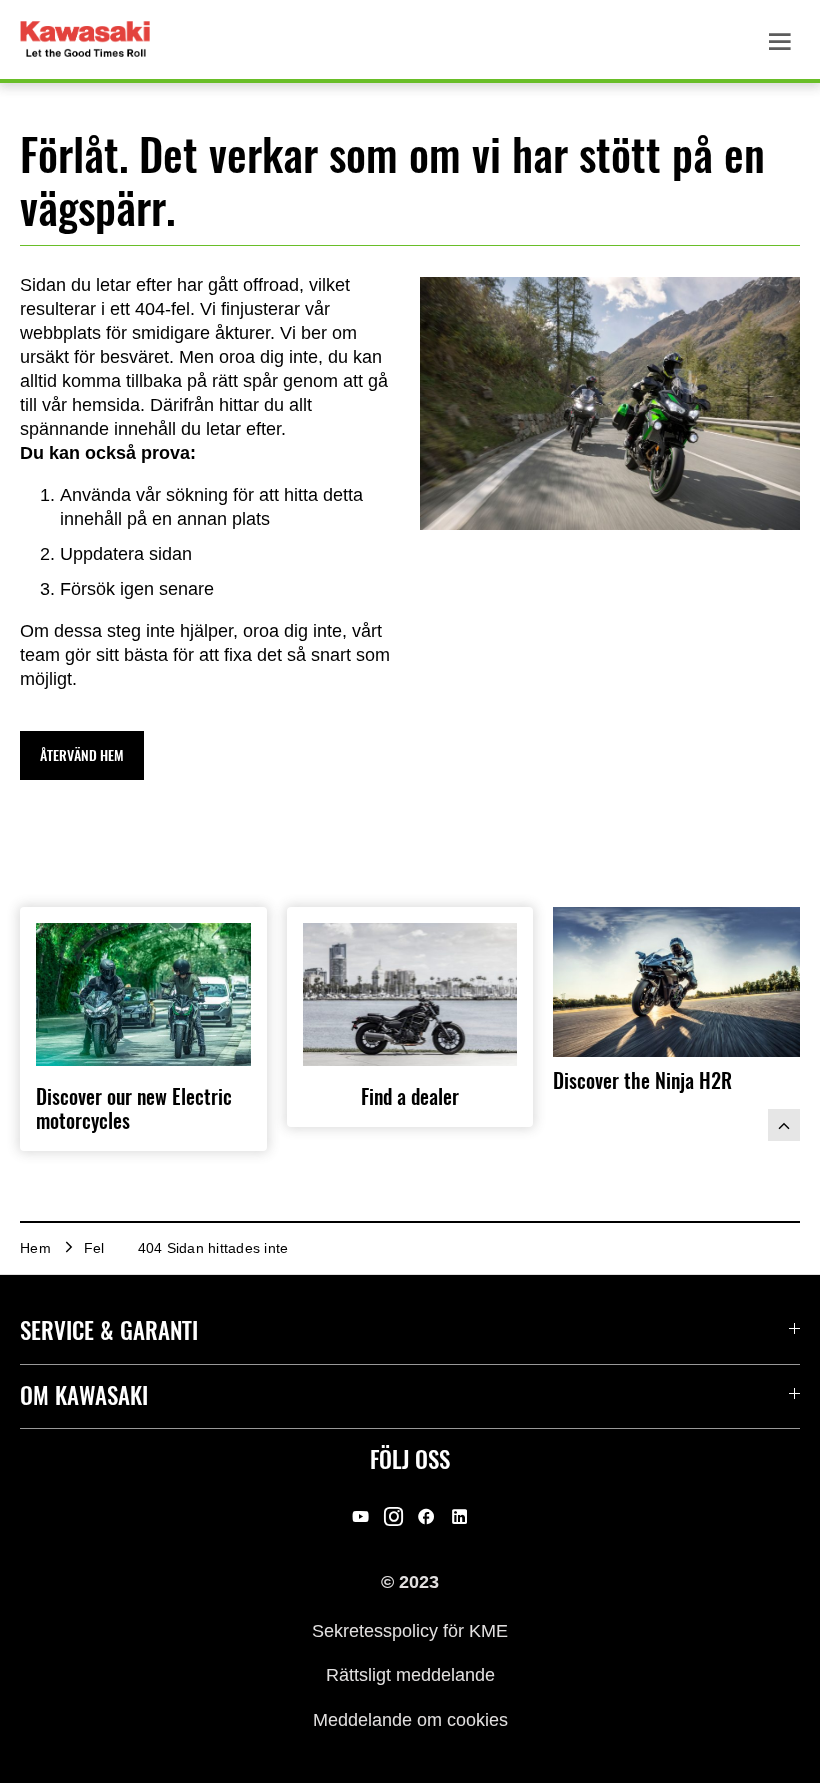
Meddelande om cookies (410, 1719)
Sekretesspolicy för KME (410, 1631)
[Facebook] (426, 1517)
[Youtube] (360, 1517)
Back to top (784, 1125)
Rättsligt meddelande (410, 1675)
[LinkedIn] (459, 1517)
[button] (82, 755)
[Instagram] (393, 1517)
